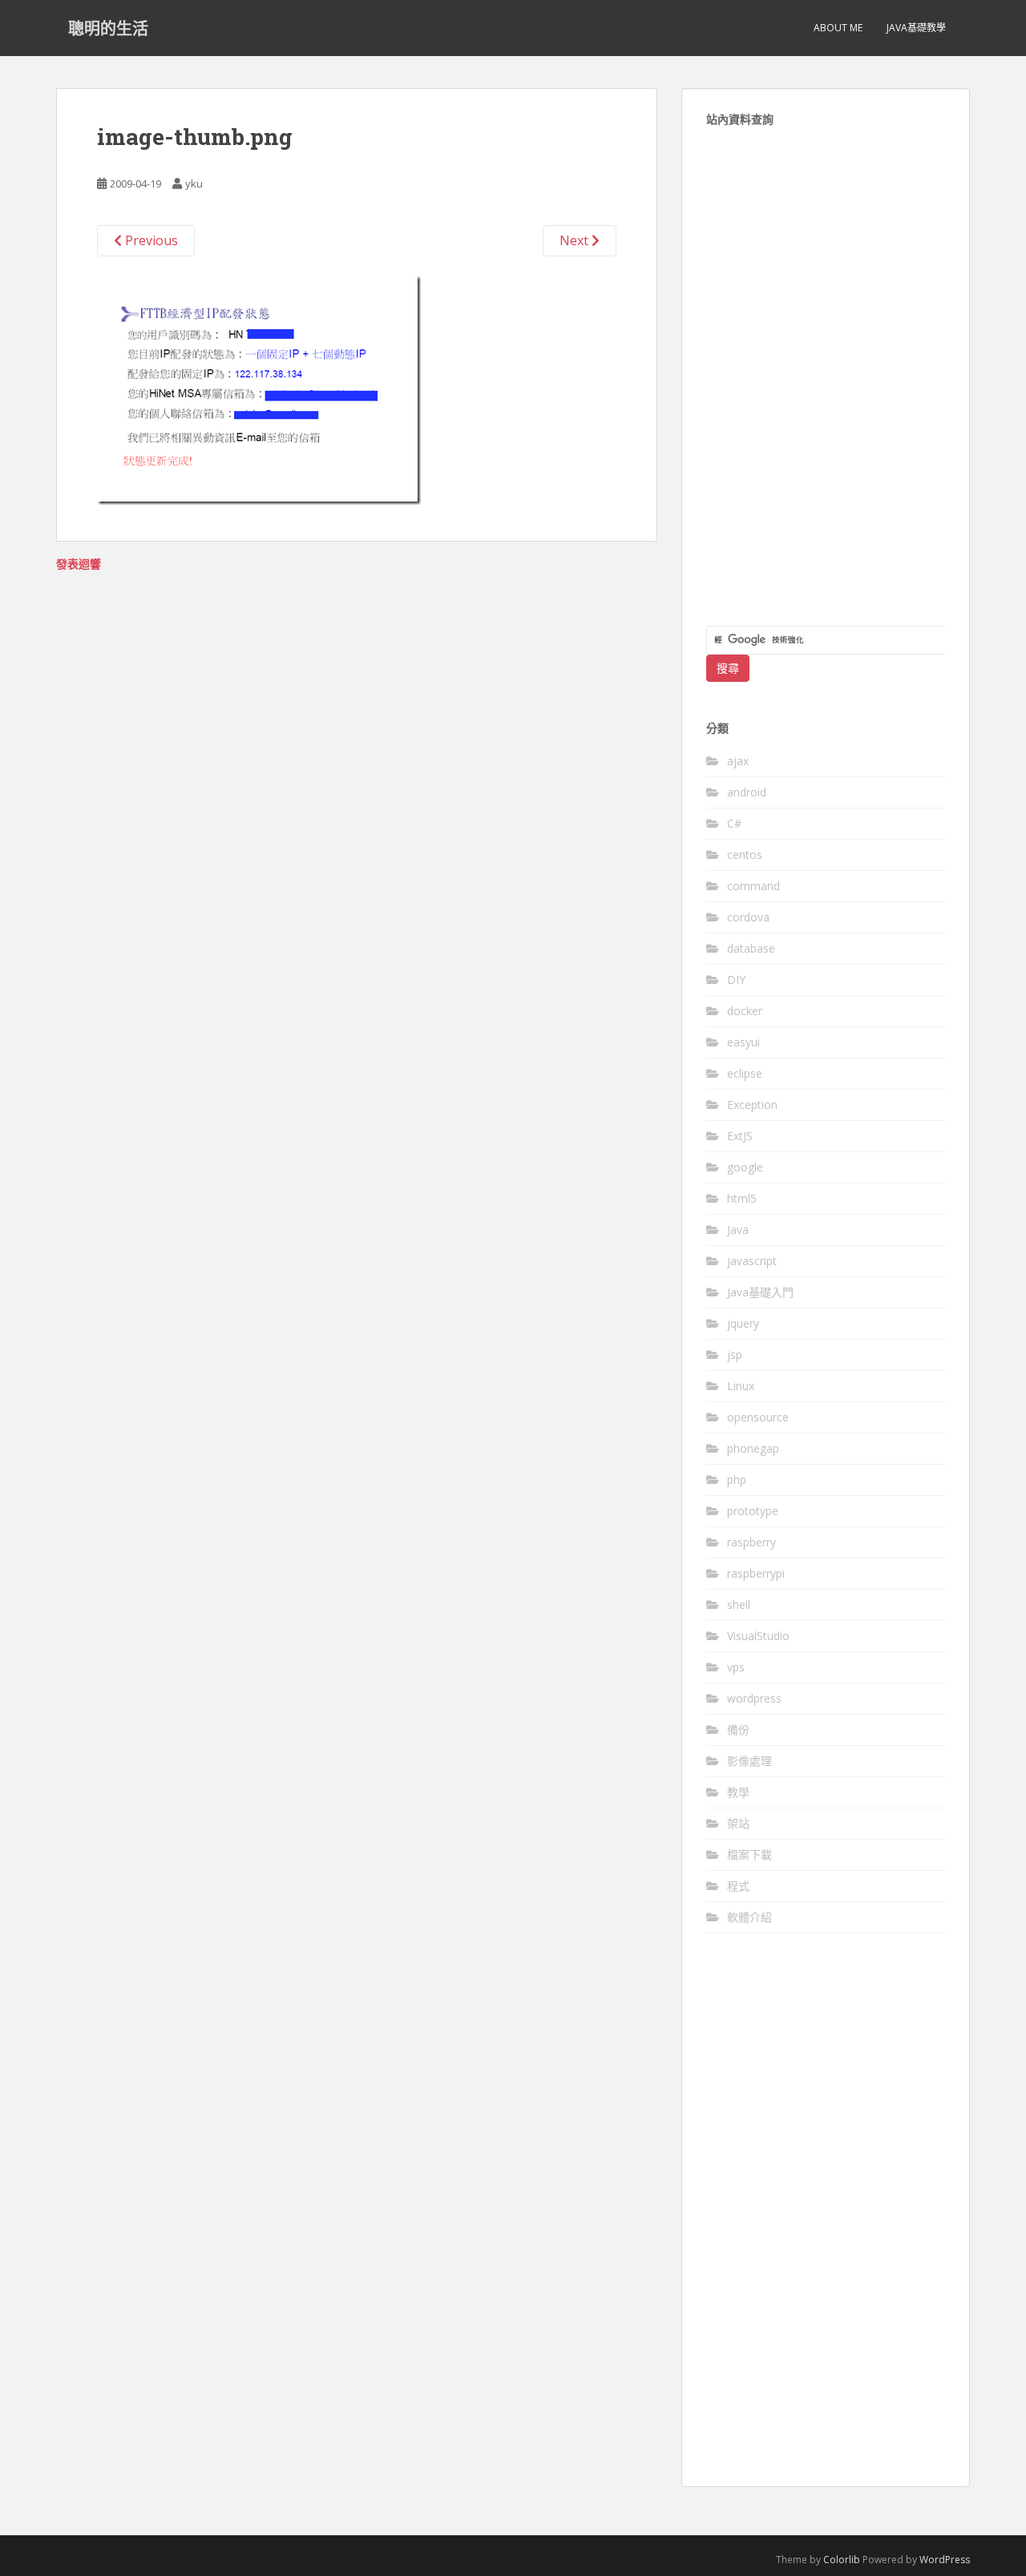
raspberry (751, 1542)
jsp (735, 1355)
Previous (150, 240)
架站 (738, 1823)
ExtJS (740, 1136)
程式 (738, 1886)
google (745, 1167)
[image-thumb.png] (259, 389)
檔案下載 (749, 1854)
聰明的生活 (108, 28)
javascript (752, 1261)
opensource (758, 1417)
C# (734, 823)
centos (745, 855)
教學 (738, 1792)
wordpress (754, 1698)
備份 (738, 1729)
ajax (738, 761)
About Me (838, 28)
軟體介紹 (749, 1917)
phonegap (753, 1448)
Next (576, 240)
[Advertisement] (826, 385)
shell (739, 1604)
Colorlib (842, 2560)
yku (194, 183)
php (737, 1479)
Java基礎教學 (916, 28)
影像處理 (749, 1761)
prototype (753, 1511)
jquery (743, 1323)
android (747, 792)
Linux (741, 1386)
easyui (743, 1042)
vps (736, 1667)
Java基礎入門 (760, 1292)
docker (745, 1011)
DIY (736, 980)
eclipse (745, 1073)
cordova (748, 917)
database (751, 948)
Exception (752, 1105)
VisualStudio (758, 1636)
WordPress (945, 2560)
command (753, 886)
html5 (742, 1198)
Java (738, 1230)
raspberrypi (756, 1573)
